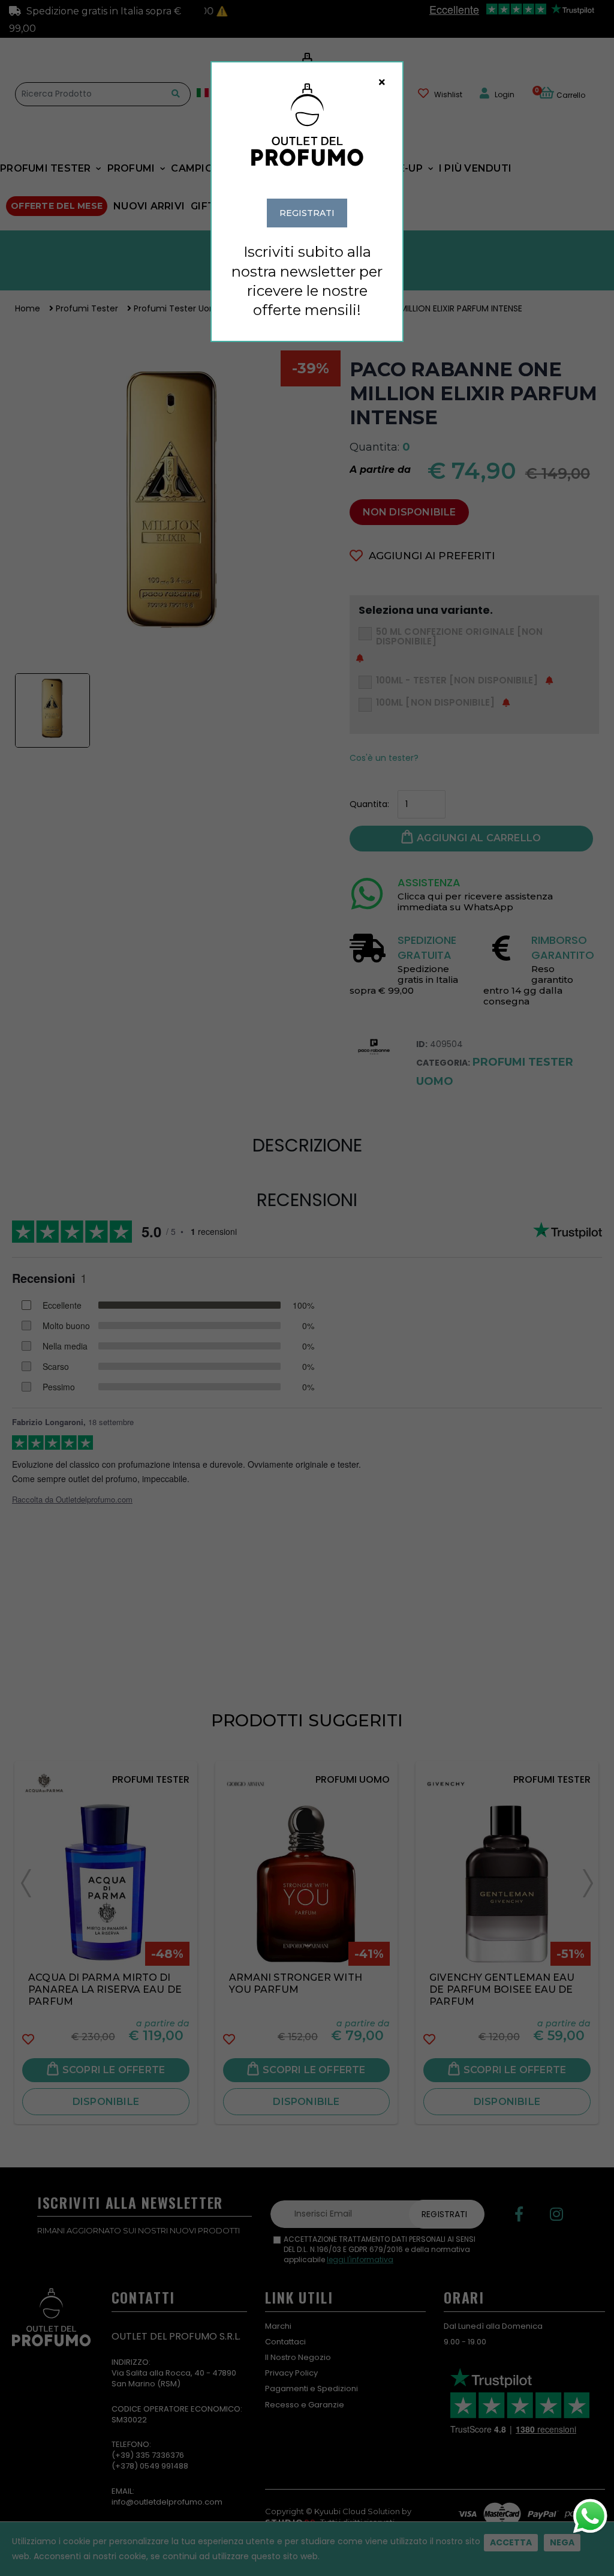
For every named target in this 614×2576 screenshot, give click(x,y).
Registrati (307, 213)
